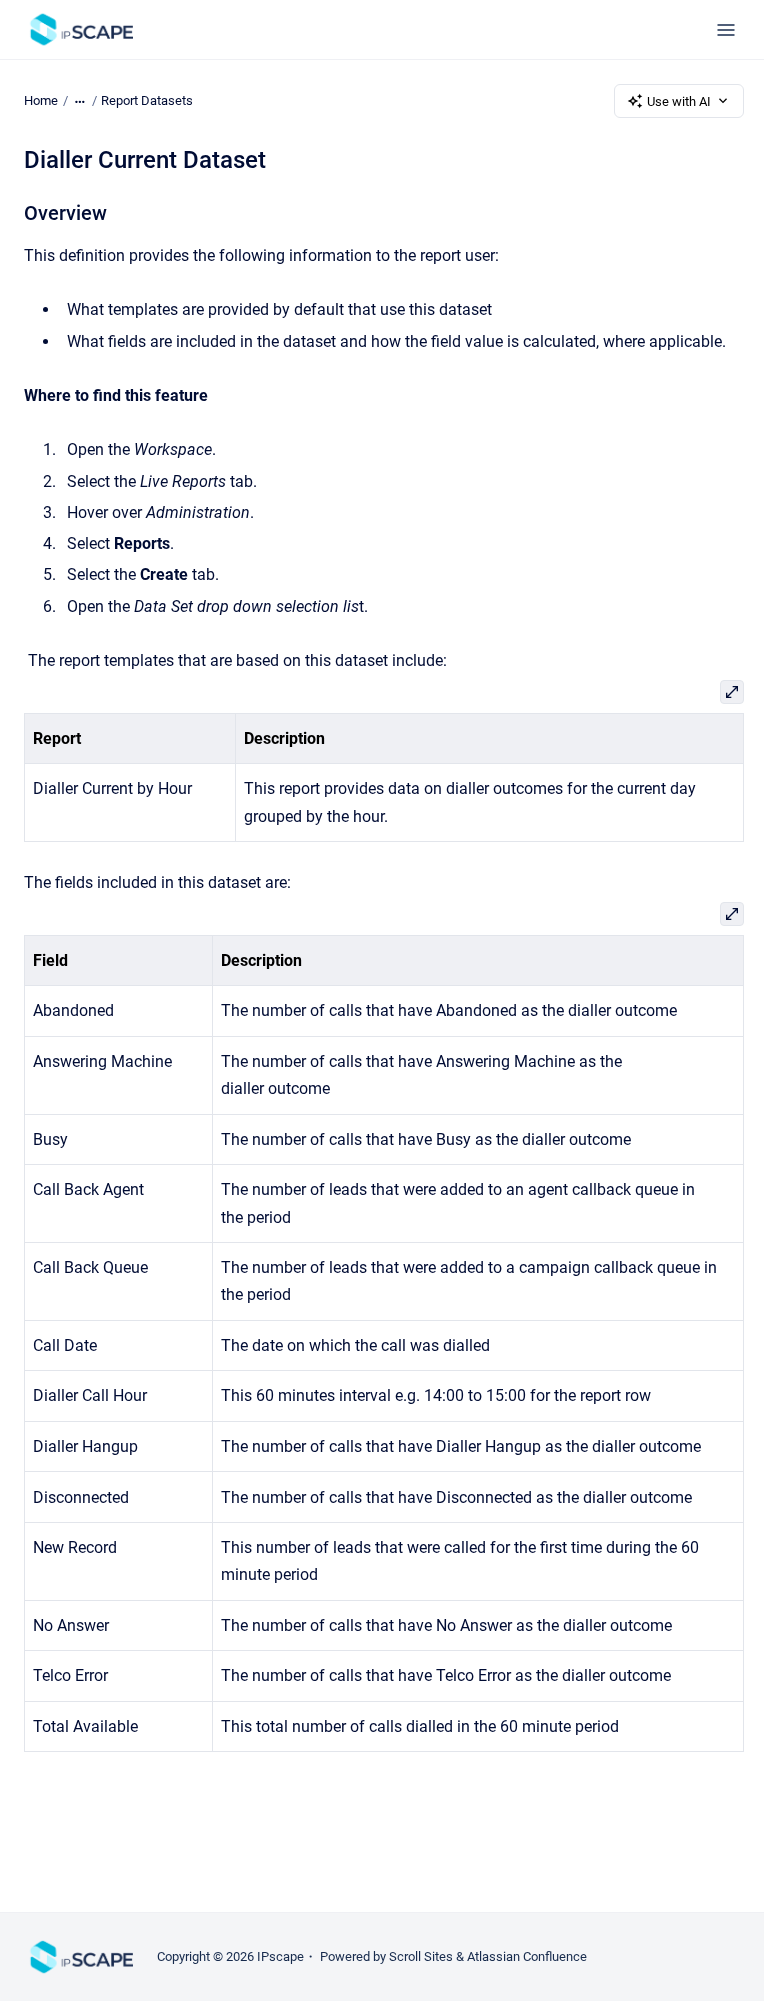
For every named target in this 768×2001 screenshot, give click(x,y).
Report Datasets (147, 100)
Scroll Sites (421, 1956)
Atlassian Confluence (527, 1956)
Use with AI (679, 101)
